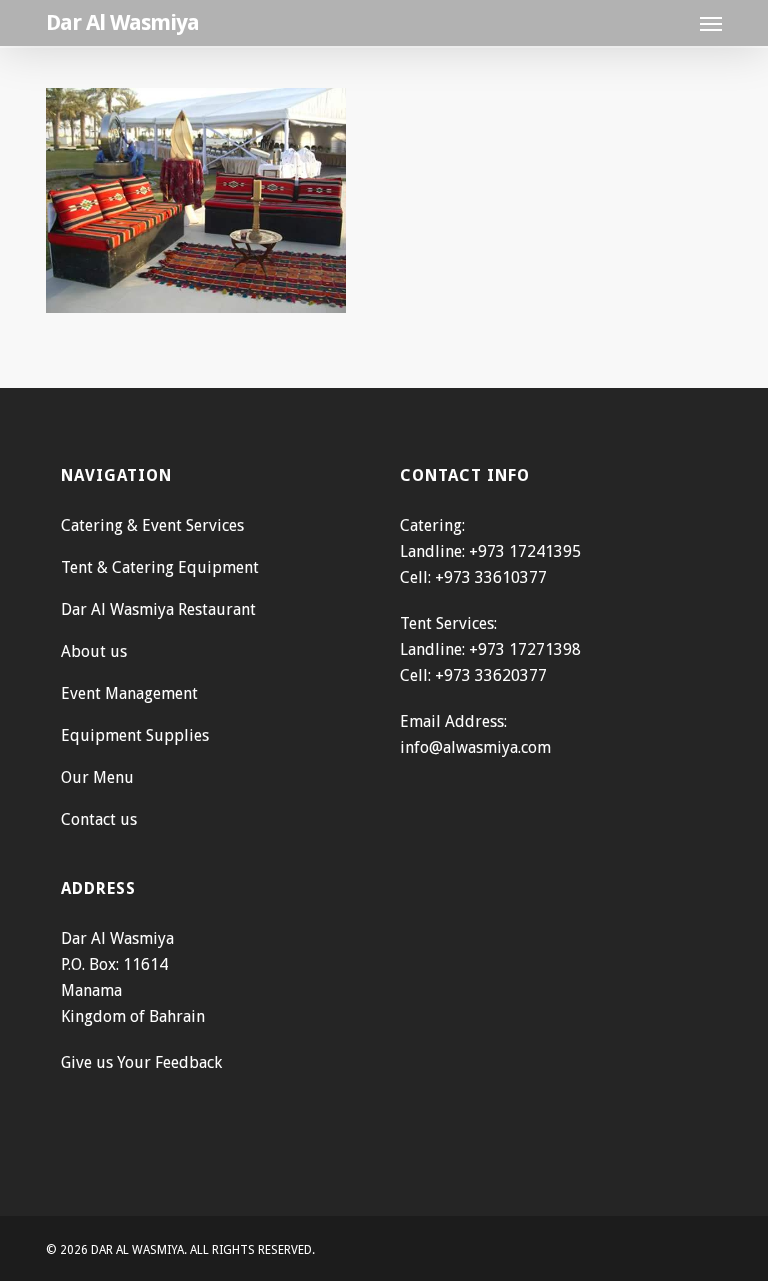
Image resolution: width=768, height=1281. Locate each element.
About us (94, 651)
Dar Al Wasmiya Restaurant (158, 609)
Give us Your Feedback (141, 1062)
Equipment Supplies (135, 735)
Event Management (129, 693)
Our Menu (97, 777)
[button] (711, 23)
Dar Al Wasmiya (122, 23)
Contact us (99, 819)
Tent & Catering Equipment (160, 567)
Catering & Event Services (152, 525)
